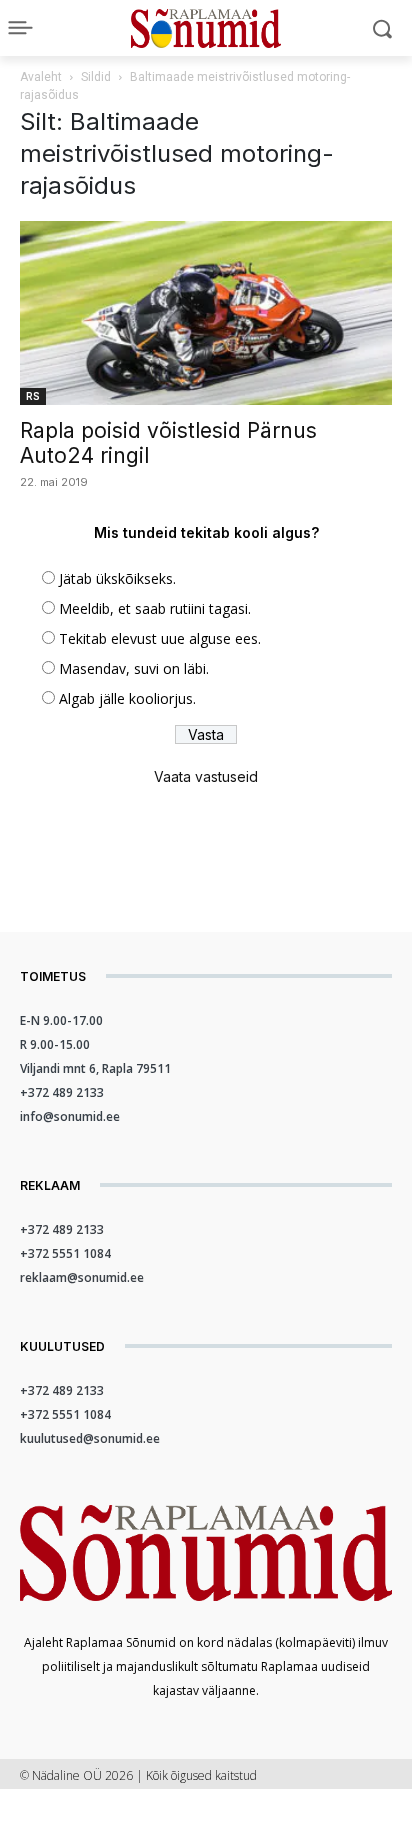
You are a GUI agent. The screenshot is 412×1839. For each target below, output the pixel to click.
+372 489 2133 (62, 1092)
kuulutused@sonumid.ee (90, 1438)
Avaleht (41, 77)
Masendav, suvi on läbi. (134, 668)
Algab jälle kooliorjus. (127, 698)
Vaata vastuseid (206, 776)
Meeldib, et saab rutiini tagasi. (155, 608)
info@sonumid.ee (70, 1116)
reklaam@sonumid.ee (82, 1277)
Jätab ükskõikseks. (117, 578)
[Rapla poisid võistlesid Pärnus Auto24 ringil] (206, 313)
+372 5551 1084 (65, 1253)
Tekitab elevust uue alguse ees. (160, 638)
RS (33, 396)
